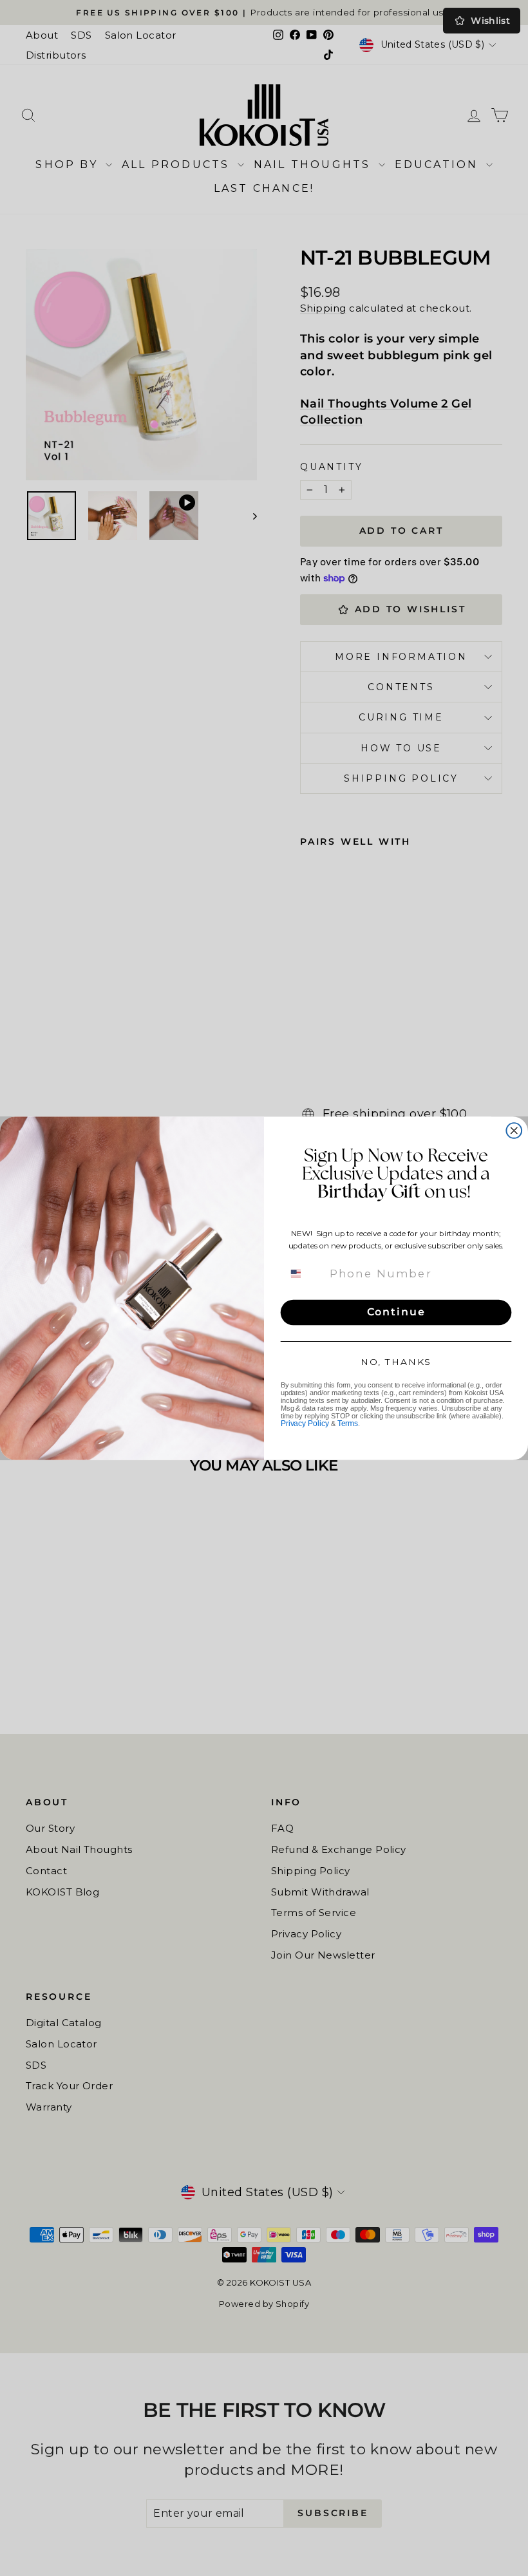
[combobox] (304, 1274)
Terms (348, 1424)
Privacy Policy (305, 1424)
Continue (396, 1312)
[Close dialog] (514, 1131)
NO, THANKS (396, 1361)
